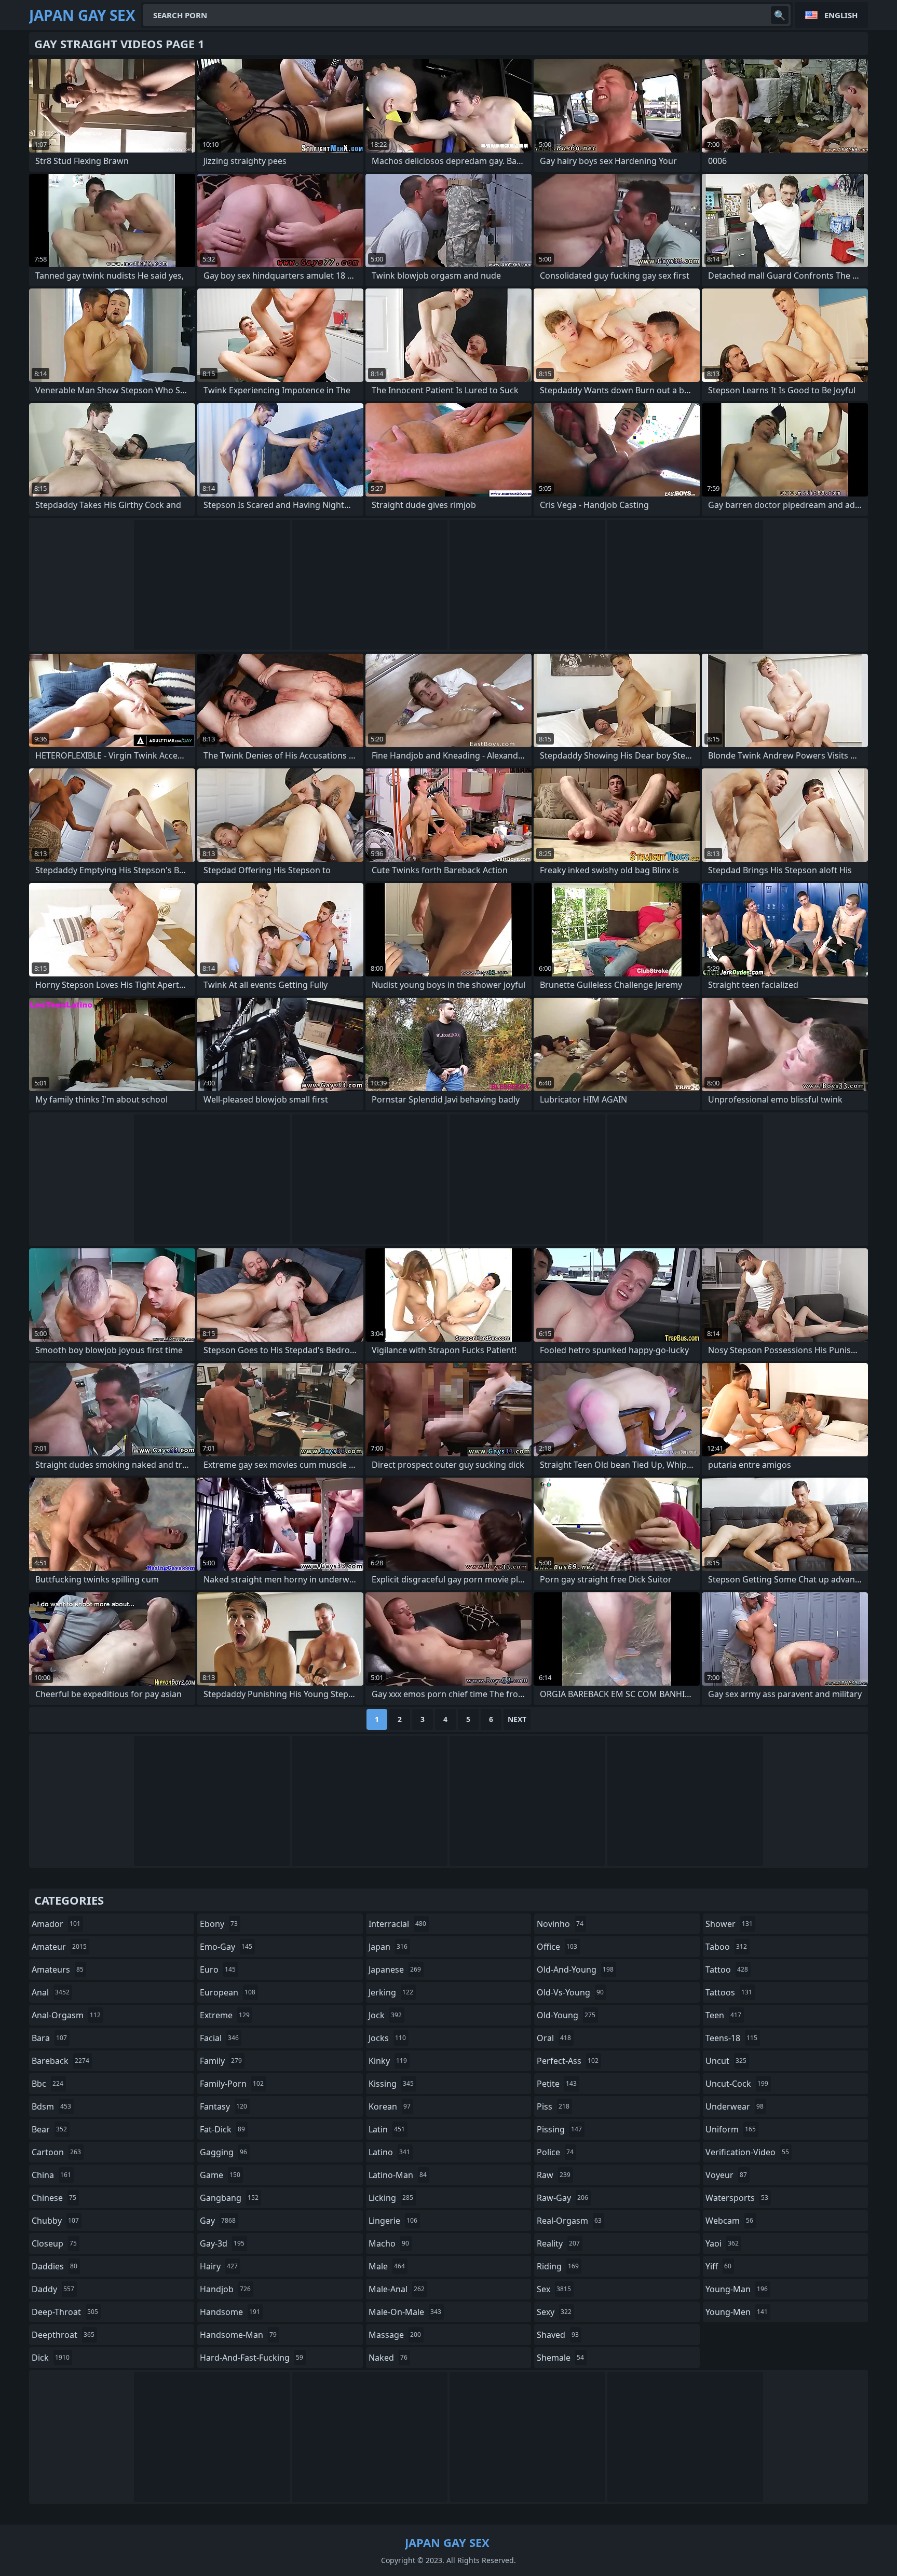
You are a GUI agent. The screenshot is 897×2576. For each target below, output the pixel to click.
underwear (735, 2106)
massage (395, 2335)
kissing (391, 2084)
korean (390, 2106)
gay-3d (222, 2243)
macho (389, 2243)
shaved (558, 2335)
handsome (230, 2312)
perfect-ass (568, 2061)
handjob (225, 2289)
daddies (55, 2266)
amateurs (58, 1969)
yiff (718, 2266)
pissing (559, 2129)
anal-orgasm (66, 2015)
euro (218, 1969)
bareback (60, 2061)
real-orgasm (569, 2221)
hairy (219, 2266)
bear (49, 2129)
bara (49, 2038)
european (228, 1992)
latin (387, 2129)
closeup (54, 2243)
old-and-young (575, 1969)
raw (554, 2175)
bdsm (51, 2106)
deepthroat (63, 2335)
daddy (53, 2289)
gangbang (229, 2198)
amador (56, 1924)
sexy (554, 2312)
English (841, 15)
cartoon (56, 2152)
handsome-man (238, 2335)
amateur (59, 1947)
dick (51, 2358)
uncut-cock (737, 2084)
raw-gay (562, 2198)
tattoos (729, 1992)
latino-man (398, 2175)
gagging (223, 2152)
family (221, 2061)
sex (554, 2289)
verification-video (747, 2152)
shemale (560, 2358)
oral (554, 2038)
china (51, 2175)
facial (219, 2038)
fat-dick (222, 2129)
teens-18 (731, 2038)
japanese (395, 1969)
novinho (560, 1924)
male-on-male (405, 2312)
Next (517, 1719)
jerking (391, 1992)
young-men (737, 2312)
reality (558, 2243)
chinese (54, 2198)
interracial (397, 1924)
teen (723, 2015)
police (555, 2152)
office (557, 1947)
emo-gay (226, 1947)
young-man (737, 2289)
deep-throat (65, 2312)
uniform (731, 2129)
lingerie (393, 2221)
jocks (387, 2038)
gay (218, 2221)
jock (385, 2015)
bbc (47, 2084)
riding (558, 2266)
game (220, 2175)
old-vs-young (570, 1992)
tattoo (727, 1969)
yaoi (722, 2243)
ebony (219, 1924)
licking (391, 2198)
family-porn (232, 2084)
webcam (729, 2221)
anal (51, 1992)
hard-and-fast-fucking (252, 2358)
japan (388, 1947)
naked (388, 2358)
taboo (726, 1947)
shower (729, 1924)
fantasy (223, 2106)
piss (553, 2106)
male (387, 2266)
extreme (225, 2015)
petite (557, 2084)
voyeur (726, 2175)
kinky (388, 2061)
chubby (55, 2221)
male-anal (397, 2289)
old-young (566, 2015)
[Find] (780, 15)
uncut (726, 2061)
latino (389, 2152)
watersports (737, 2198)
